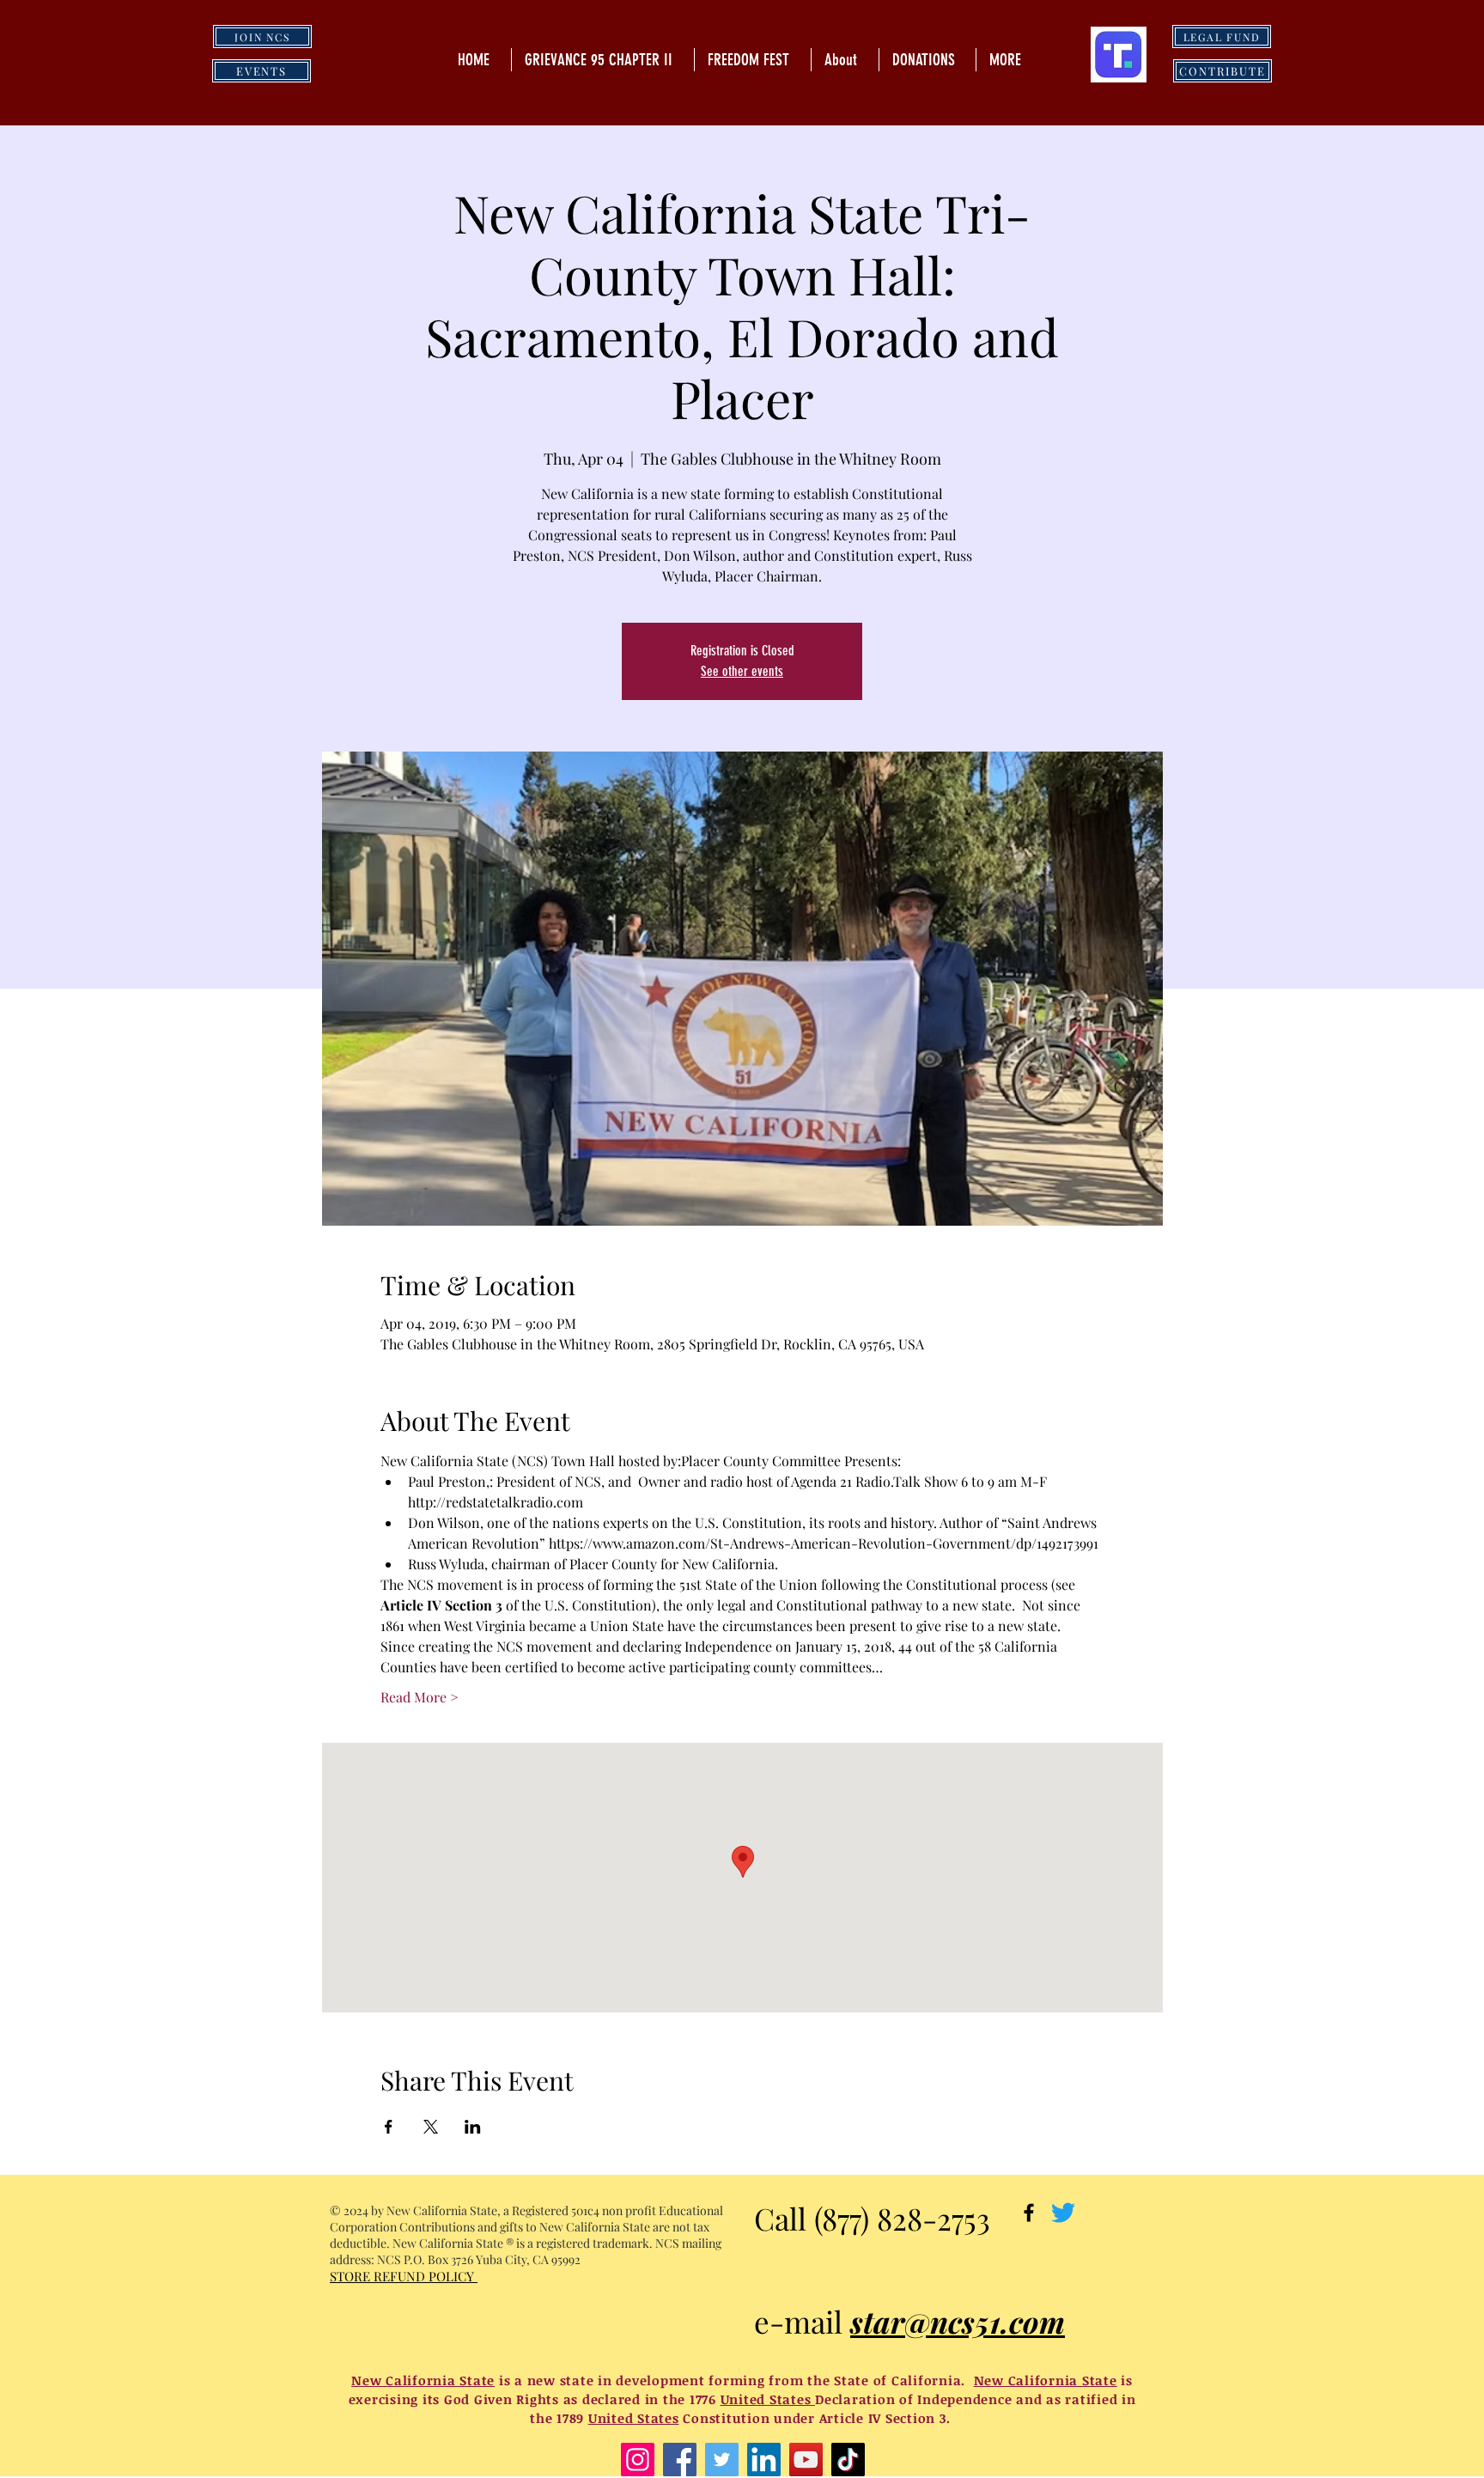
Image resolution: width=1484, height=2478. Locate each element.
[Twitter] (1063, 2213)
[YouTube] (806, 2460)
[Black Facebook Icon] (1029, 2213)
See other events (742, 671)
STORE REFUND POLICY (404, 2276)
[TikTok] (848, 2460)
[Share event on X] (431, 2127)
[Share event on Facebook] (389, 2127)
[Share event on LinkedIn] (473, 2127)
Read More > (420, 1697)
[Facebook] (680, 2460)
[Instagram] (638, 2460)
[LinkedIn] (764, 2460)
